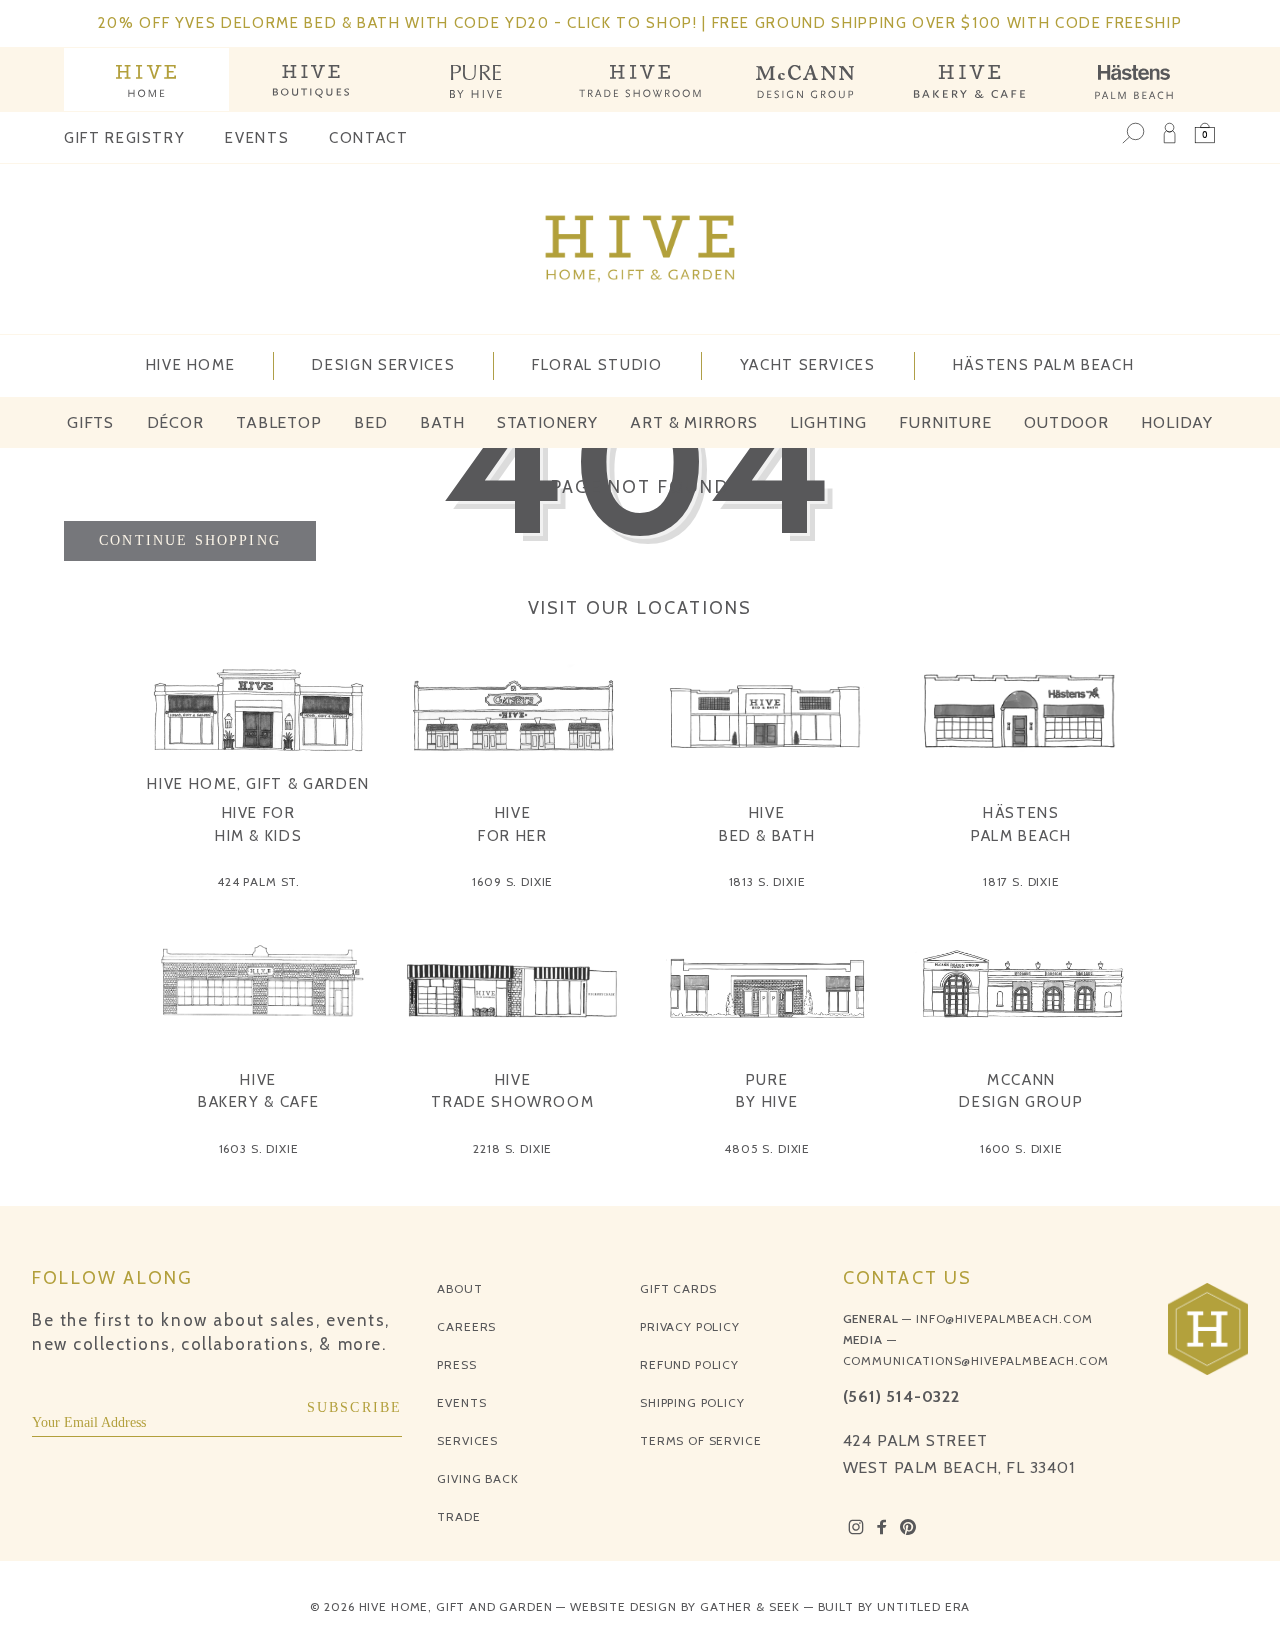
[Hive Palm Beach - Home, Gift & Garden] (146, 79)
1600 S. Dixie (1021, 1148)
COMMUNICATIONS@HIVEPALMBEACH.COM (976, 1360)
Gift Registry (124, 138)
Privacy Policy (690, 1326)
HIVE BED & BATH (767, 824)
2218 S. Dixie (512, 1148)
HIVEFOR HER (513, 824)
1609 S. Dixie (512, 881)
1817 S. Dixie (1021, 881)
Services (467, 1440)
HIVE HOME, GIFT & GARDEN (258, 784)
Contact (369, 138)
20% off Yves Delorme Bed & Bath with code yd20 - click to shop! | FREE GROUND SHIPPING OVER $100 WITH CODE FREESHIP (640, 23)
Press (456, 1364)
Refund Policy (689, 1364)
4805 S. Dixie (767, 1148)
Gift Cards (678, 1288)
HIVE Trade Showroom (512, 1091)
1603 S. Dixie (259, 1148)
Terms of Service (700, 1440)
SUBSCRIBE (355, 1407)
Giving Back (477, 1478)
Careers (466, 1326)
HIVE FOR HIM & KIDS (259, 824)
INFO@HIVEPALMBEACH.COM (1004, 1318)
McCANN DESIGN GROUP (1021, 1091)
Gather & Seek (750, 1606)
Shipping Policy (692, 1402)
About (459, 1288)
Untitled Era (923, 1606)
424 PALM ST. (258, 881)
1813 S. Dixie (767, 881)
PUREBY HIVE (767, 1091)
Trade (458, 1516)
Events (257, 138)
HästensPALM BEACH (1021, 824)
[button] (1205, 133)
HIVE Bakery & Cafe (258, 1091)
